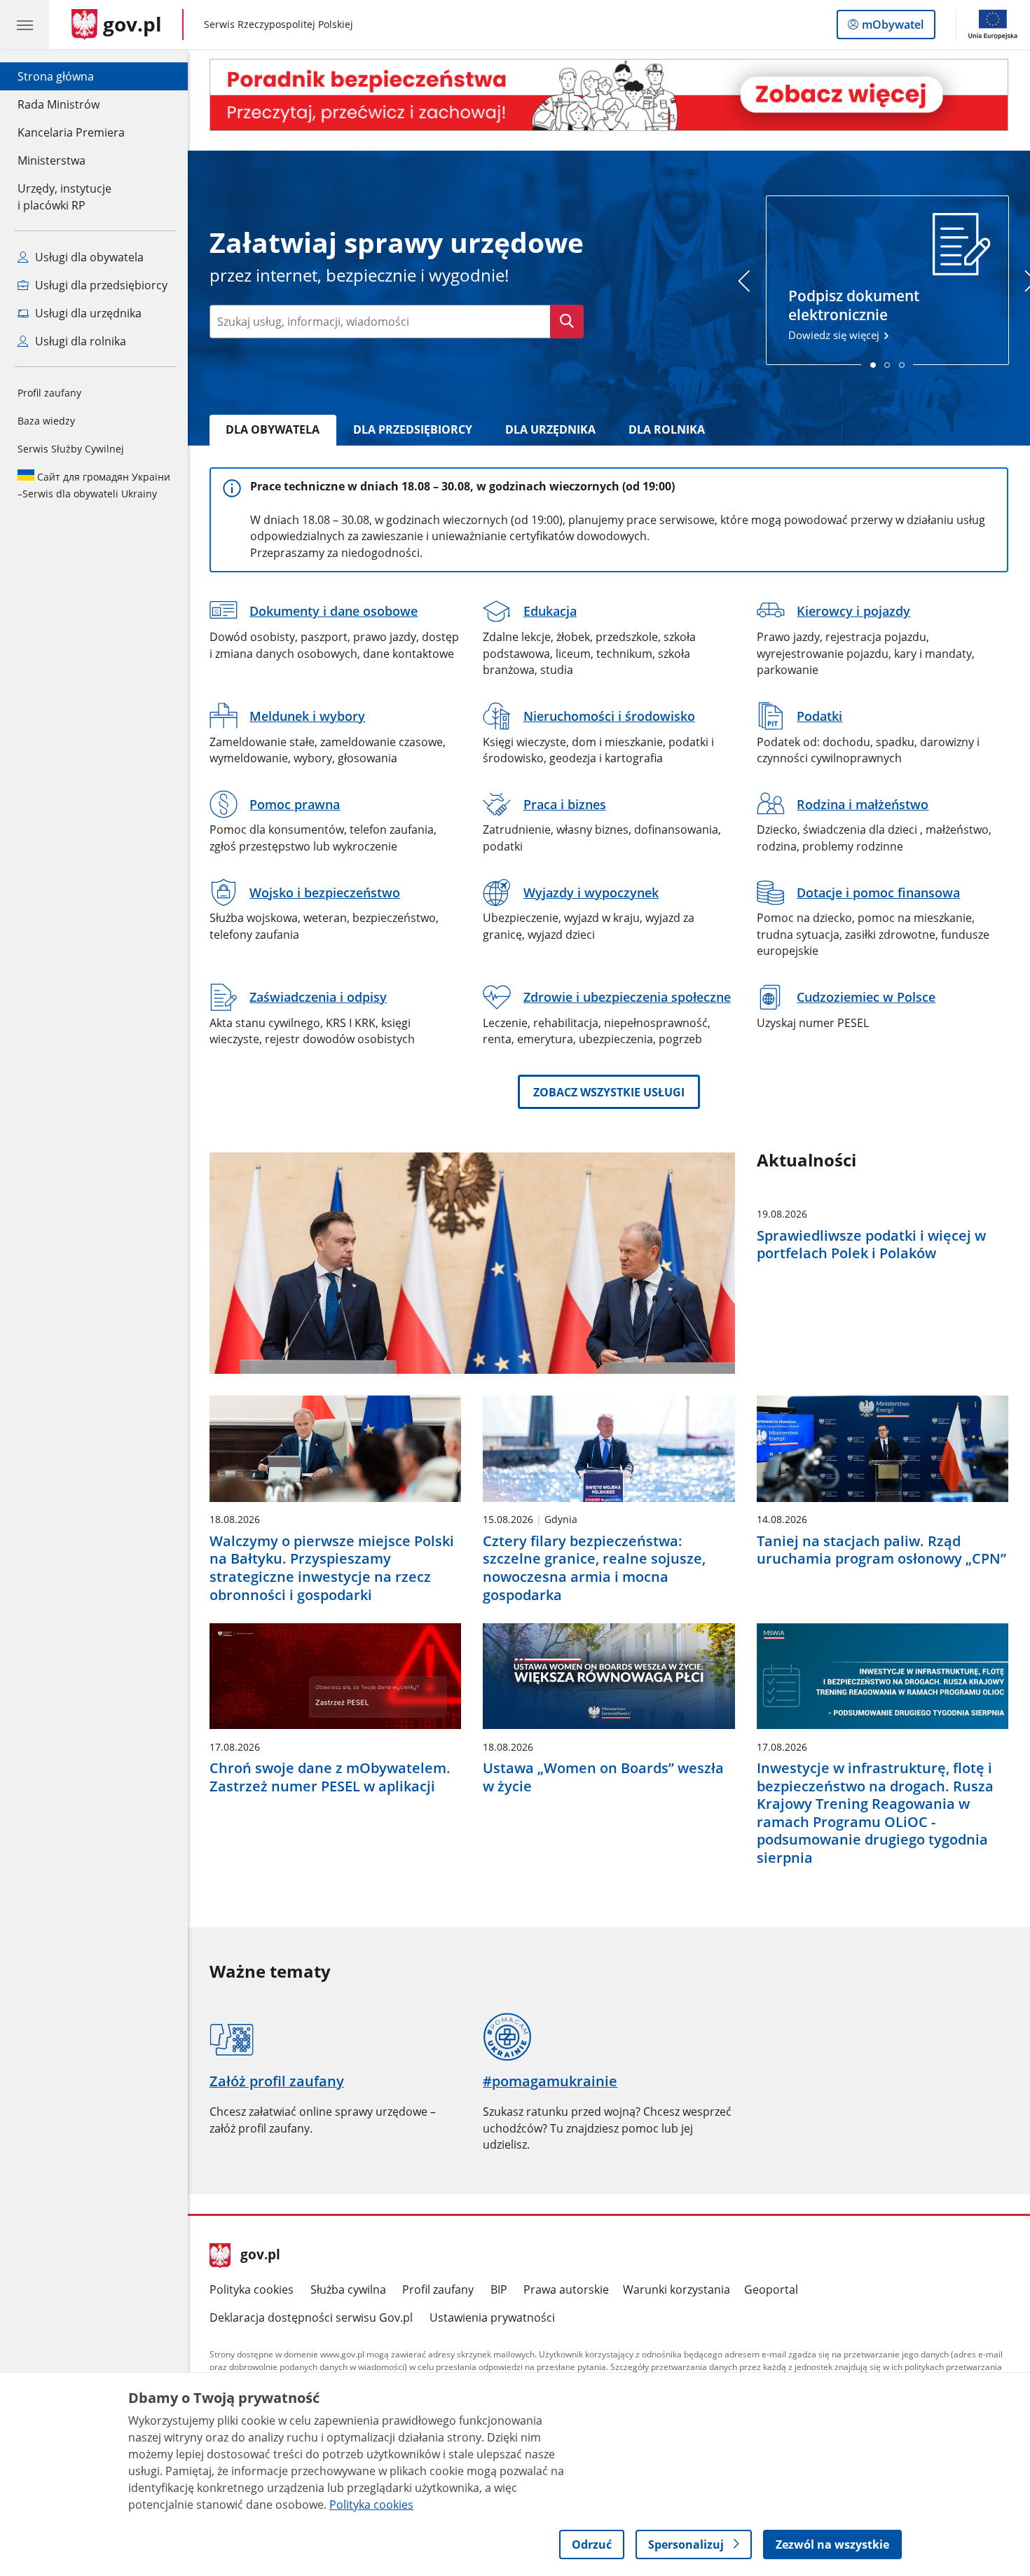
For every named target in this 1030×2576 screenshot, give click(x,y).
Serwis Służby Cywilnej (71, 449)
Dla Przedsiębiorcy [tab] (413, 429)
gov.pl (260, 2256)
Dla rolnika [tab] (667, 429)
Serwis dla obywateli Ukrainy (94, 485)
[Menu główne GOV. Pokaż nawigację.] (25, 25)
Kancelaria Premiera (71, 132)
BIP (499, 2289)
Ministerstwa (51, 160)
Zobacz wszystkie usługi (609, 1092)
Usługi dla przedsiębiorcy (100, 285)
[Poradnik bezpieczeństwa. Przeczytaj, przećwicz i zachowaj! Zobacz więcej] (609, 95)
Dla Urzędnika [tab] (550, 429)
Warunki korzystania (677, 2289)
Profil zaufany (49, 393)
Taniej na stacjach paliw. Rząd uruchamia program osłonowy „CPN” (881, 1550)
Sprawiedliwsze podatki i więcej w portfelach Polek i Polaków (871, 1245)
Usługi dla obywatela (88, 257)
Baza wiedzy (46, 421)
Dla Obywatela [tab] (273, 429)
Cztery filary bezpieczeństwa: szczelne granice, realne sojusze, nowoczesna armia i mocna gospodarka (594, 1568)
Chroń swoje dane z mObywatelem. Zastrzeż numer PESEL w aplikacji (330, 1777)
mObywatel (892, 28)
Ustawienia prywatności (492, 2317)
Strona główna (71, 76)
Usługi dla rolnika (79, 341)
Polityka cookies (252, 2289)
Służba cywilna (348, 2289)
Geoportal (771, 2289)
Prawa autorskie (566, 2289)
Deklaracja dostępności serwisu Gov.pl (311, 2317)
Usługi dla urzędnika (87, 313)
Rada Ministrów (59, 104)
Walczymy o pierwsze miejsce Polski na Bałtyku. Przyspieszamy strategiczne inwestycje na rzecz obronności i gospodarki (332, 1568)
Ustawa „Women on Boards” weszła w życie (603, 1777)
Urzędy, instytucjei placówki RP (64, 197)
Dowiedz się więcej (854, 314)
